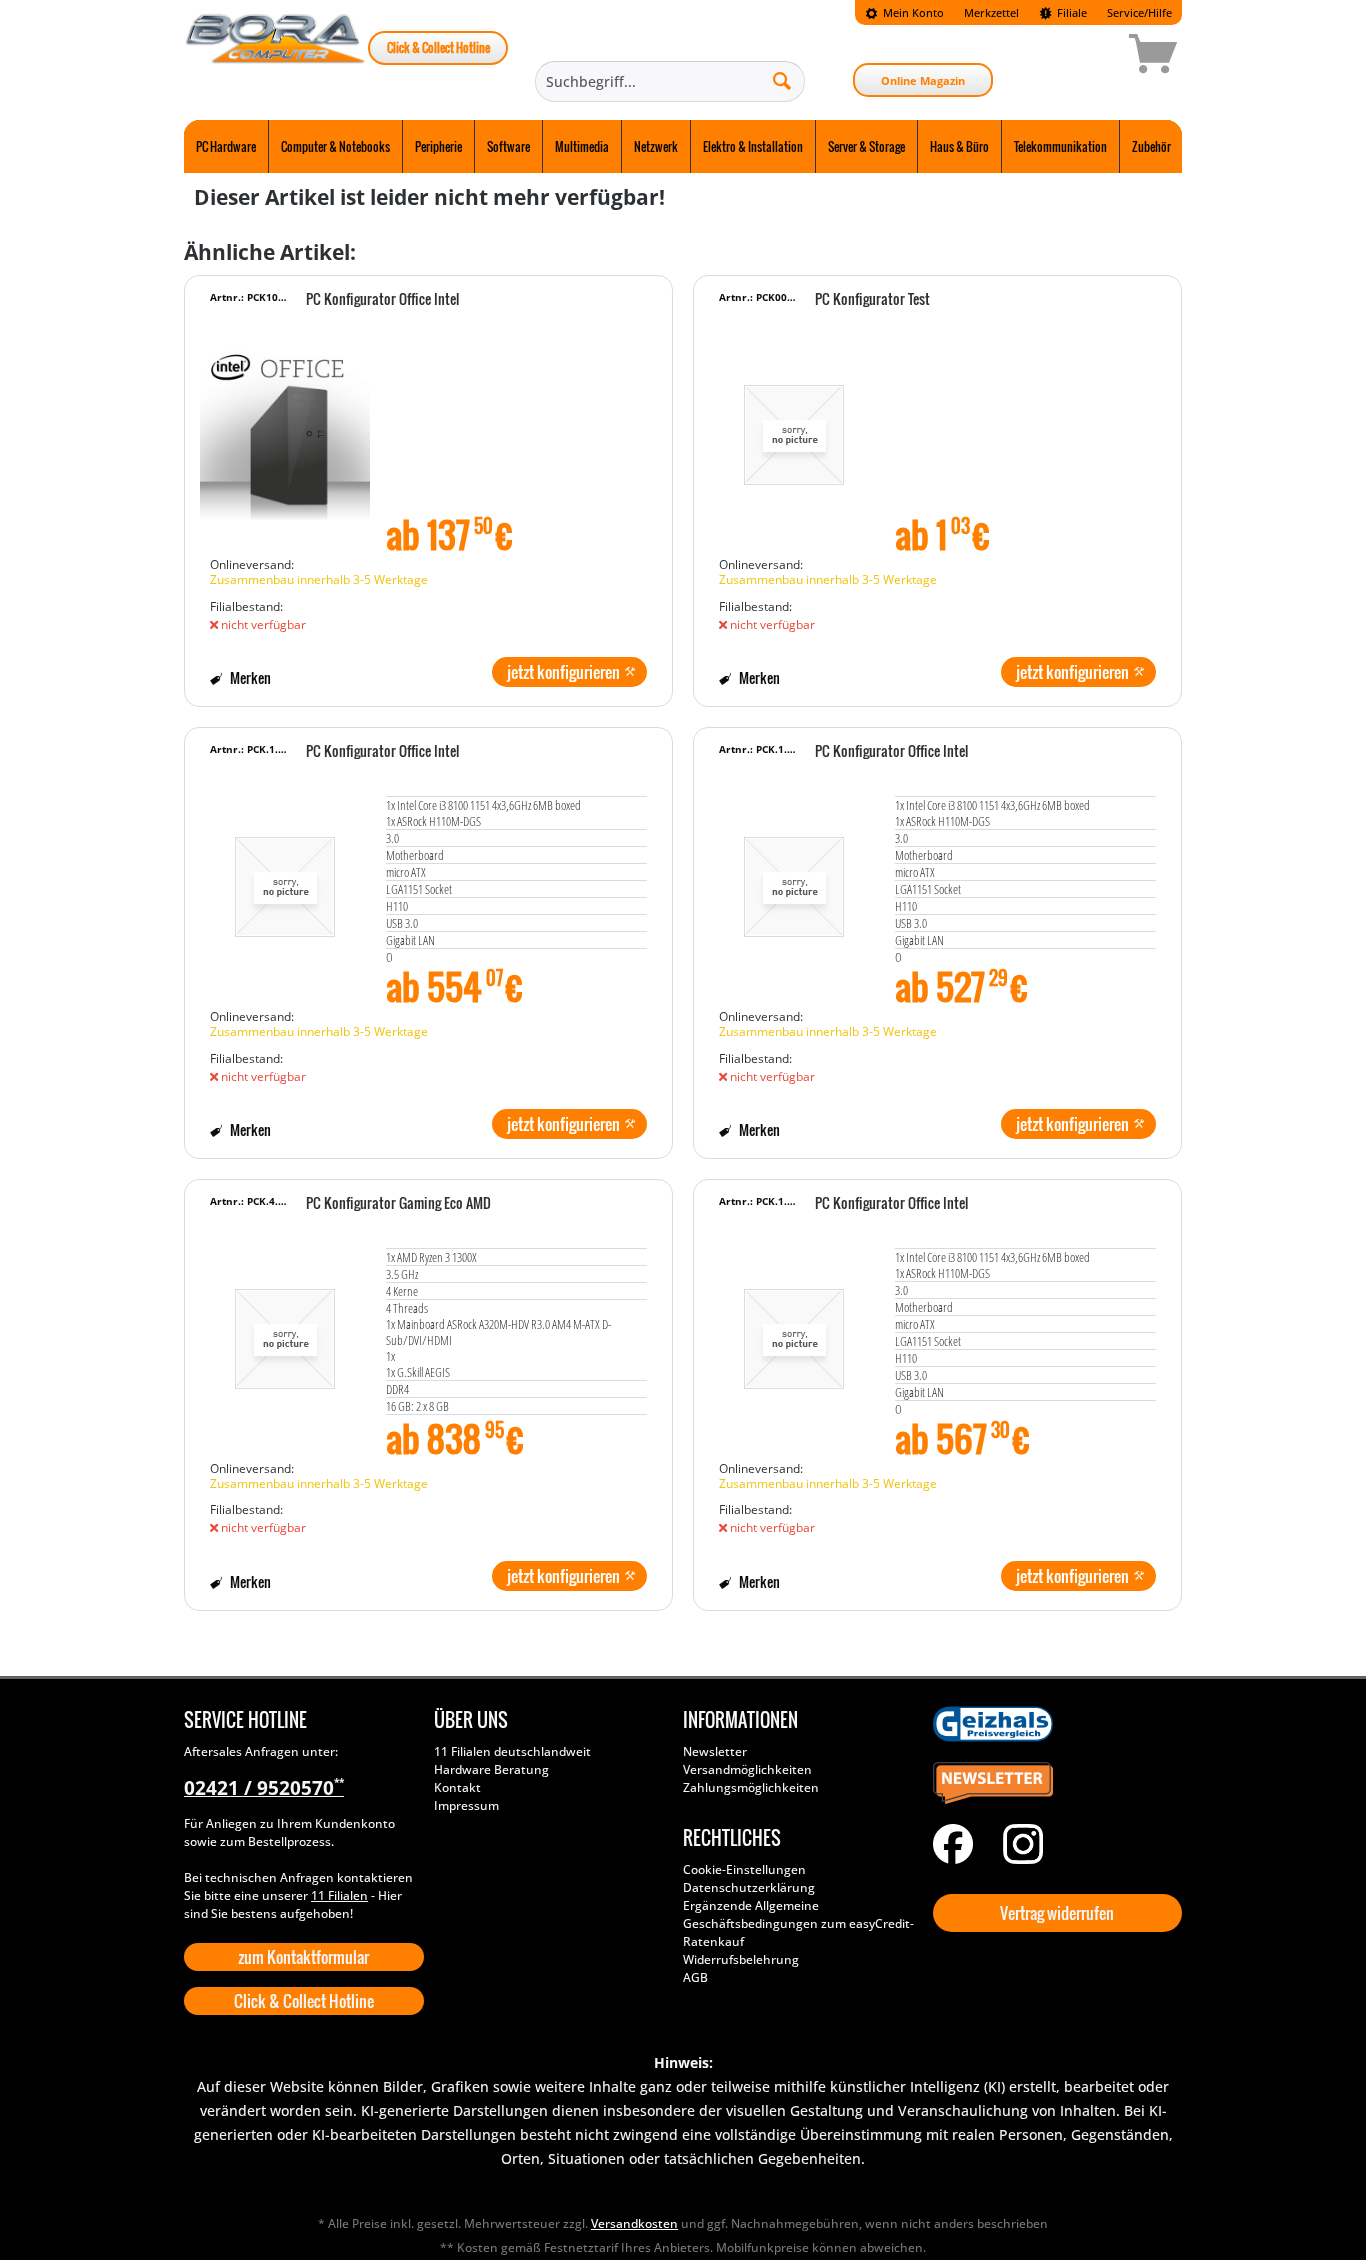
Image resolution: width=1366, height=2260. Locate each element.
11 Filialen (339, 1895)
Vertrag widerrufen (1057, 1913)
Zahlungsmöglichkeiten (751, 1787)
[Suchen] (782, 80)
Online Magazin (923, 80)
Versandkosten (634, 2223)
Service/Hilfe (1139, 12)
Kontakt (457, 1787)
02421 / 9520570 (264, 1788)
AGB (695, 1977)
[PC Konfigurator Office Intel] (285, 425)
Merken (249, 677)
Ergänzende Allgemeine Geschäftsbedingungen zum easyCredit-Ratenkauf (798, 1923)
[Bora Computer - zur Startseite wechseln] (276, 57)
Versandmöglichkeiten (747, 1769)
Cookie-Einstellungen (744, 1869)
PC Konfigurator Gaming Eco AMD (398, 1204)
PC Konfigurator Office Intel (382, 300)
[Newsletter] (1053, 1784)
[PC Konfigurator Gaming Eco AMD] (285, 1329)
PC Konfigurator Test (872, 300)
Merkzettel (991, 12)
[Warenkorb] (1082, 57)
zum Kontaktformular (303, 1957)
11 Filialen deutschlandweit (512, 1751)
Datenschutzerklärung (749, 1887)
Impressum (466, 1805)
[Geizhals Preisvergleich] (1053, 1724)
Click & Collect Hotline (438, 47)
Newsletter (715, 1751)
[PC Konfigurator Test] (794, 425)
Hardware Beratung (491, 1769)
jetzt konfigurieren (563, 672)
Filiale (1070, 12)
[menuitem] (904, 12)
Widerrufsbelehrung (741, 1959)
